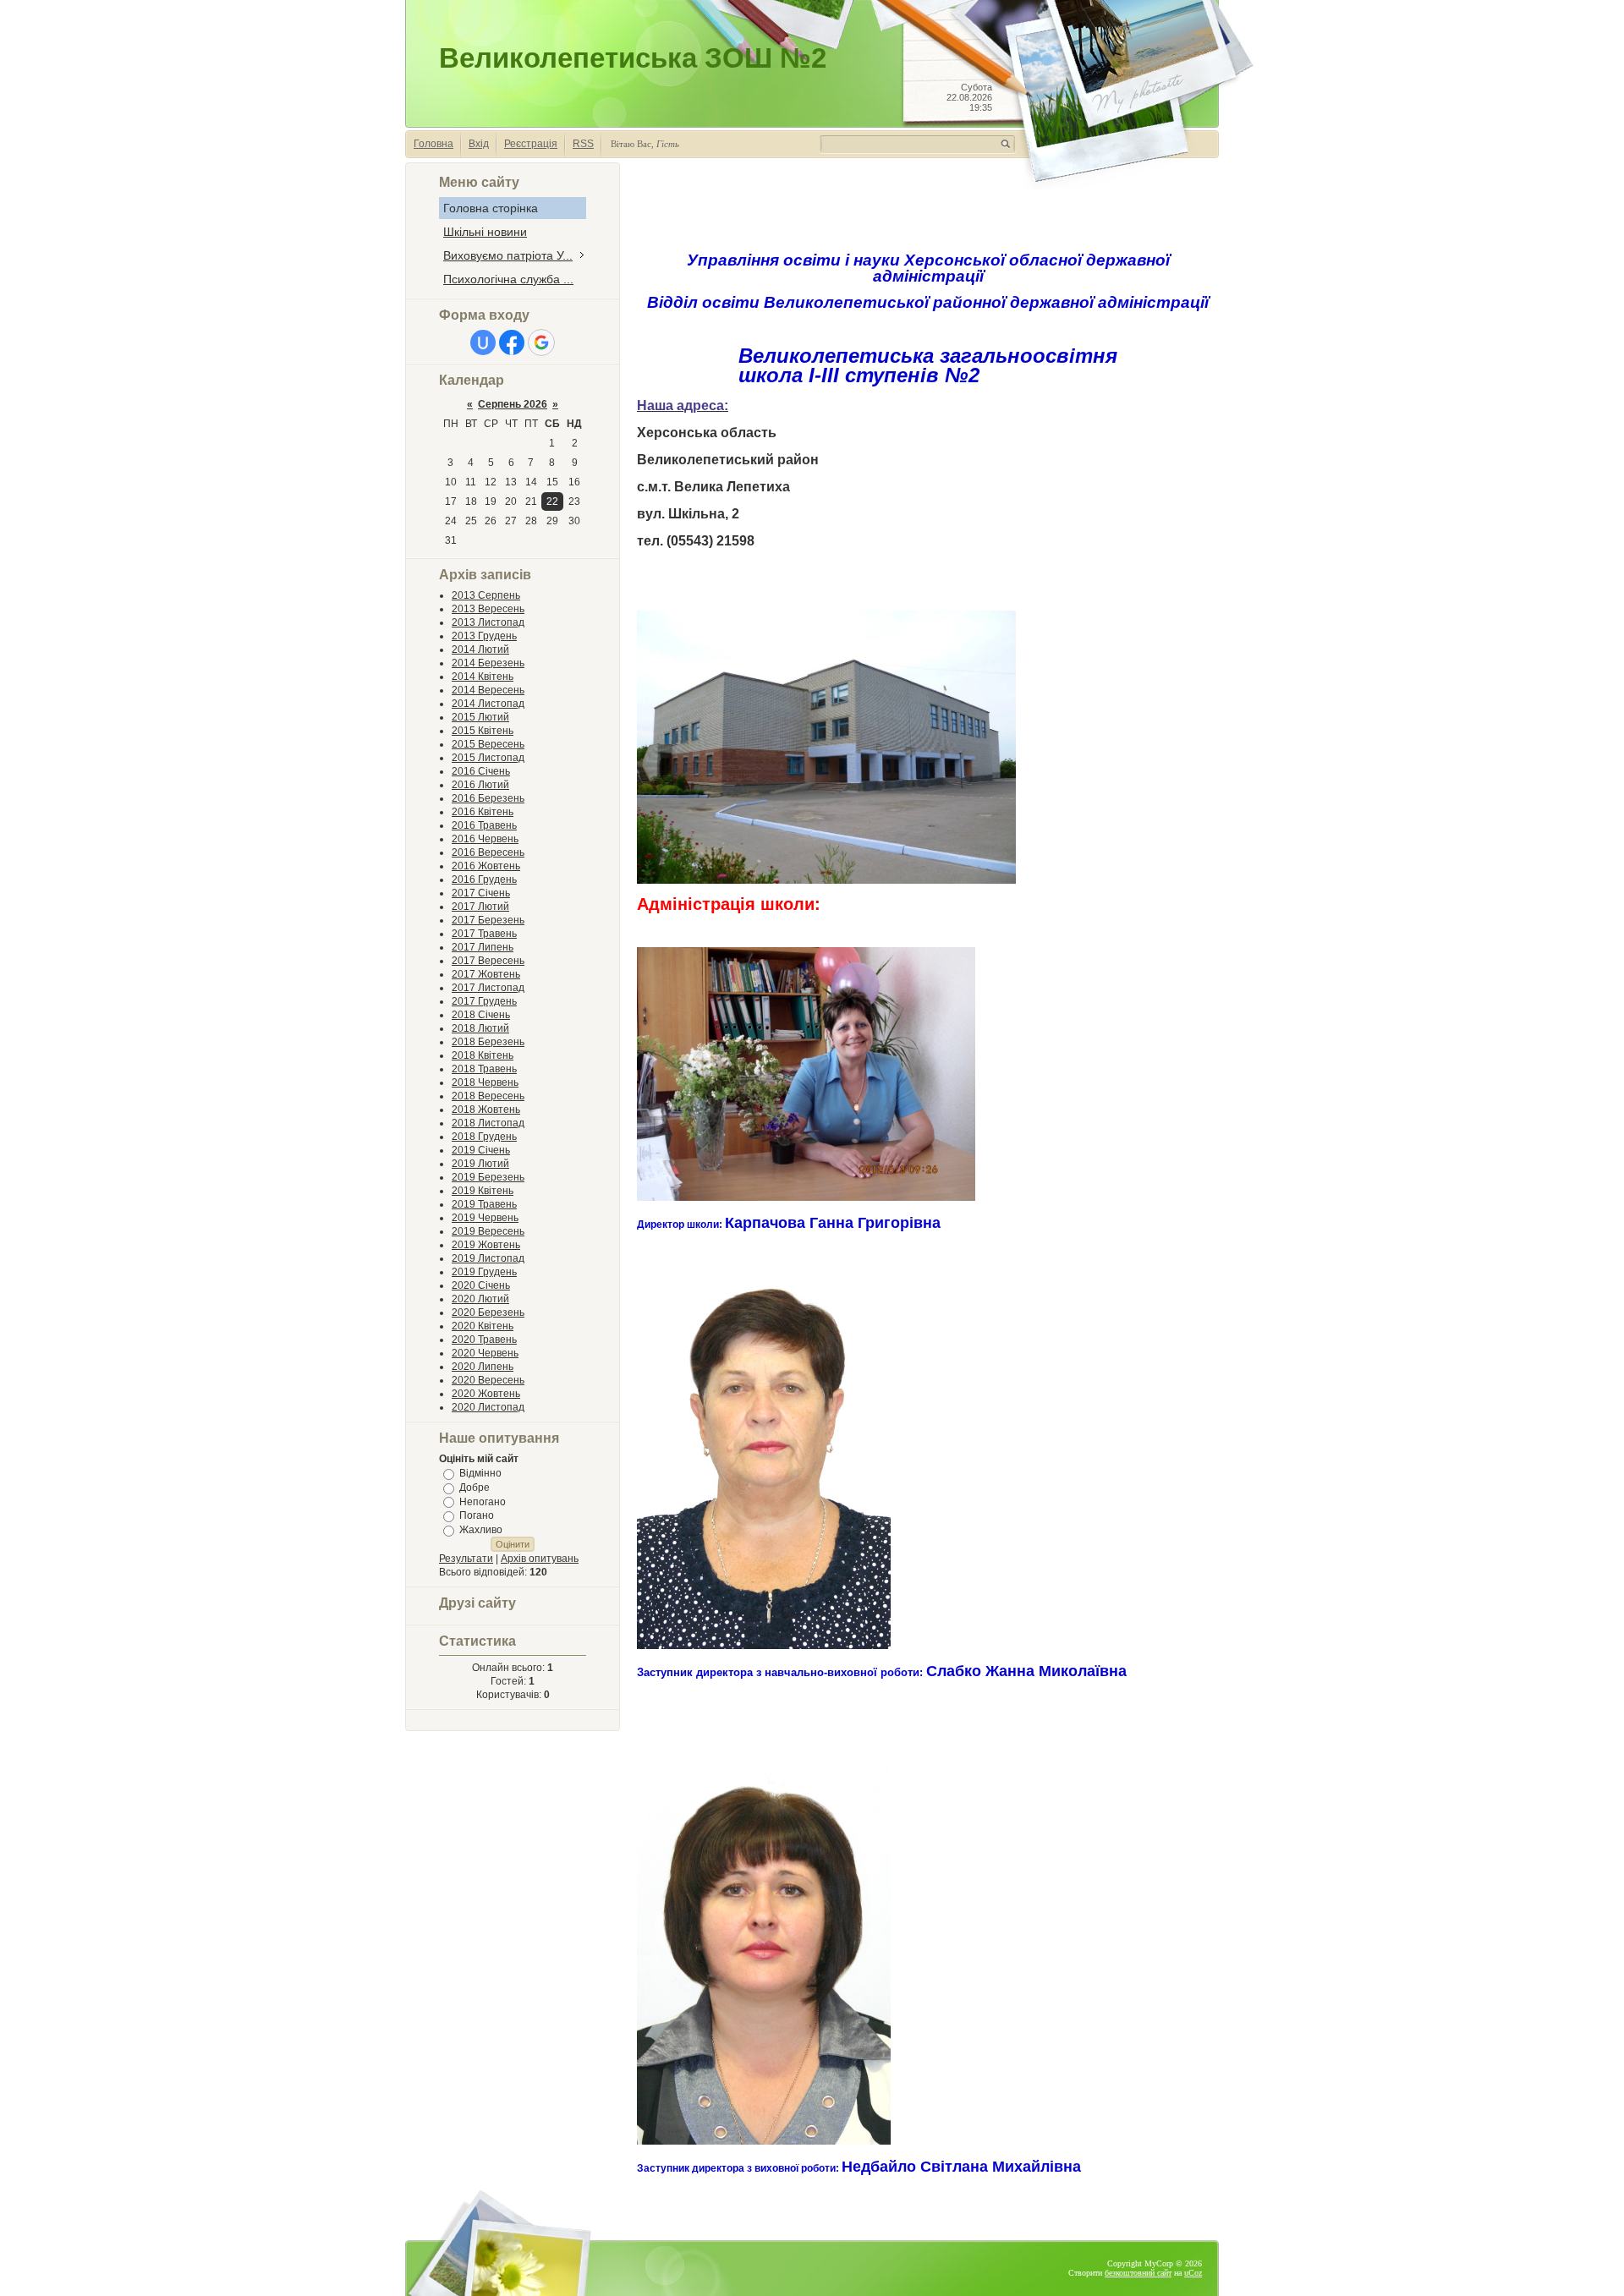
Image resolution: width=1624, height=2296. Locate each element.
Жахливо (481, 1530)
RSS (583, 144)
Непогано (483, 1501)
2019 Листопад (488, 1258)
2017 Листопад (488, 988)
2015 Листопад (488, 758)
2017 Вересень (488, 961)
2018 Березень (488, 1042)
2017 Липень (483, 947)
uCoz (1193, 2273)
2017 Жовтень (486, 974)
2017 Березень (488, 920)
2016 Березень (488, 798)
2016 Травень (484, 825)
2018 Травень (484, 1069)
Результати (466, 1559)
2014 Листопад (488, 704)
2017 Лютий (480, 907)
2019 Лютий (480, 1164)
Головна (433, 144)
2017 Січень (481, 893)
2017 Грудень (484, 1001)
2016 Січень (481, 771)
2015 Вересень (488, 744)
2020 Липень (483, 1367)
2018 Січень (481, 1015)
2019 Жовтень (486, 1245)
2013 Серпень (486, 595)
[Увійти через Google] (541, 342)
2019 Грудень (484, 1272)
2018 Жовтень (486, 1110)
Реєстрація (531, 144)
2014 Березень (488, 663)
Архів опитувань (540, 1559)
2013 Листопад (488, 622)
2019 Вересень (488, 1231)
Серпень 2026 (513, 404)
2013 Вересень (488, 609)
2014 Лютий (480, 649)
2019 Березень (488, 1177)
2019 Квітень (483, 1191)
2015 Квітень (483, 731)
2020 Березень (488, 1312)
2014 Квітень (483, 677)
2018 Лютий (480, 1028)
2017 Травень (484, 934)
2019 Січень (481, 1150)
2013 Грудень (484, 636)
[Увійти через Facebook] (512, 342)
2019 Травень (484, 1204)
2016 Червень (485, 839)
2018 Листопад (488, 1123)
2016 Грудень (484, 879)
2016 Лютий (480, 785)
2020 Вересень (488, 1380)
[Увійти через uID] (483, 342)
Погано (477, 1515)
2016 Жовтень (486, 866)
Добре (475, 1488)
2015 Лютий (480, 717)
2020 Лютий (480, 1299)
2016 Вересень (488, 852)
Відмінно (480, 1473)
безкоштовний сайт (1138, 2273)
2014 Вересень (488, 690)
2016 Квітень (483, 812)
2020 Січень (481, 1285)
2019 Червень (485, 1218)
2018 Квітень (483, 1055)
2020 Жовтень (486, 1394)
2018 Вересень (488, 1096)
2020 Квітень (483, 1326)
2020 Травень (484, 1340)
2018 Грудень (484, 1137)
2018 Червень (485, 1082)
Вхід (479, 144)
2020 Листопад (488, 1407)
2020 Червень (485, 1353)
